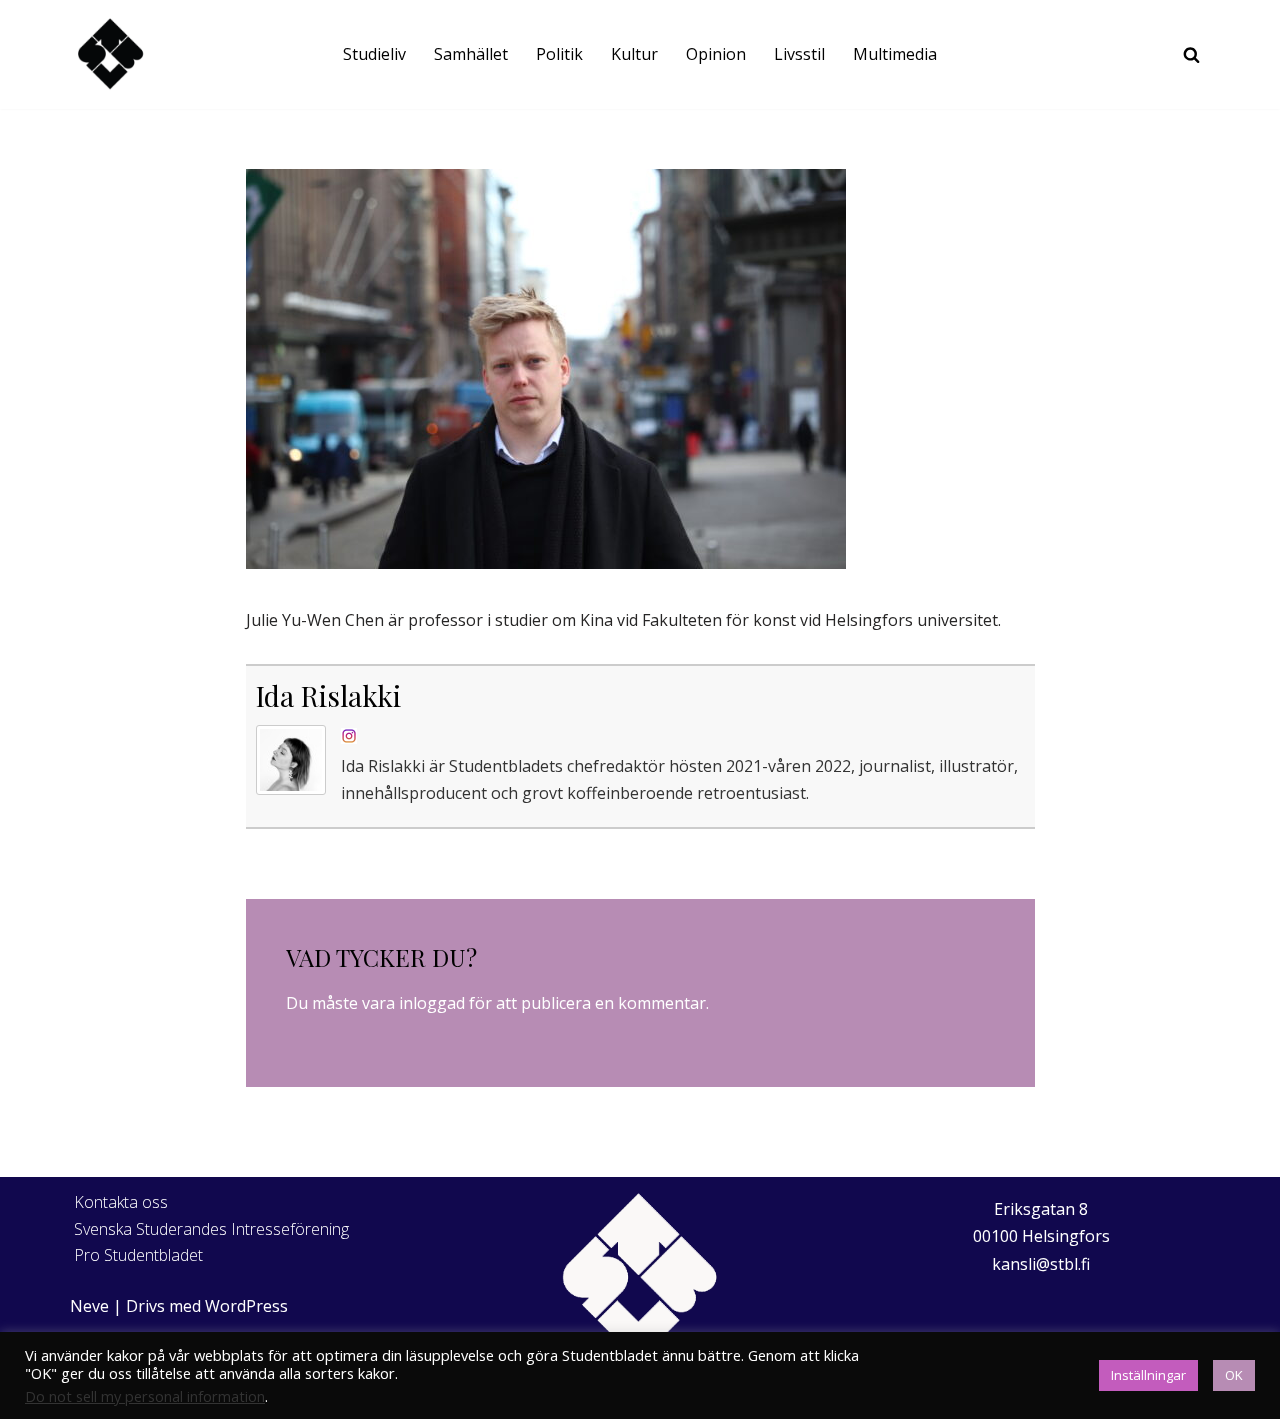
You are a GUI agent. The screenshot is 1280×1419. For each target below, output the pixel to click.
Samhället (471, 54)
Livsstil (799, 54)
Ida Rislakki (328, 695)
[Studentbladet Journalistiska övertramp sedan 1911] (110, 54)
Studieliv (374, 54)
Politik (559, 54)
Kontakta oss (121, 1202)
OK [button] (1234, 1375)
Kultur (634, 54)
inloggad (432, 1003)
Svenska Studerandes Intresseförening (211, 1229)
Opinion (716, 54)
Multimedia (895, 54)
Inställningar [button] (1148, 1375)
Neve (89, 1306)
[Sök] (1191, 54)
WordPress (246, 1306)
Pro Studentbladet (138, 1255)
